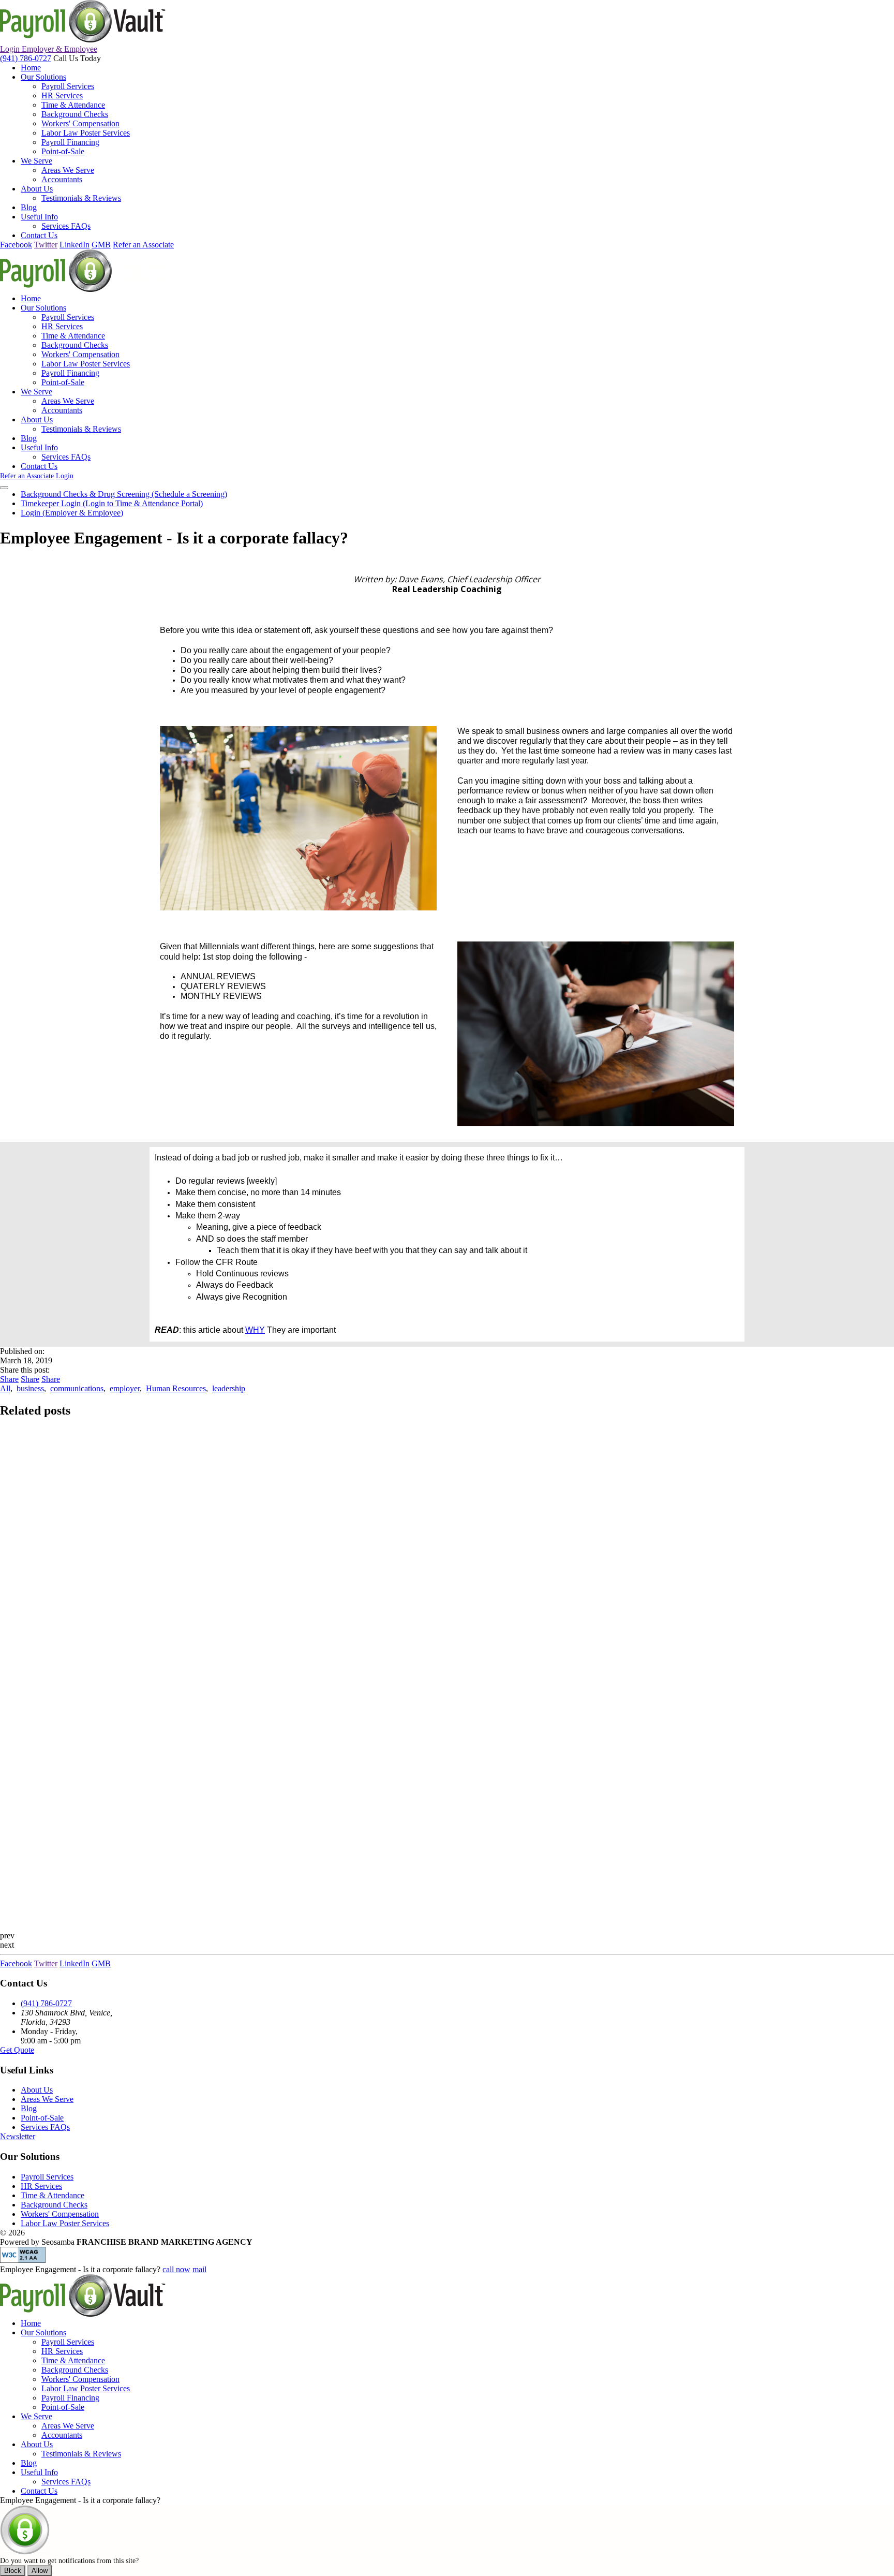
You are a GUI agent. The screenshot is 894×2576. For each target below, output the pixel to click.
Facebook (16, 245)
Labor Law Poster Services (65, 2223)
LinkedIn (74, 245)
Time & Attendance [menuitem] (73, 105)
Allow (40, 2571)
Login (49, 49)
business (30, 1388)
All (5, 1388)
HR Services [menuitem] (62, 95)
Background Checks (54, 2205)
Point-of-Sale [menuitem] (63, 151)
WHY (255, 1330)
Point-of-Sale (42, 2118)
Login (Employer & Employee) (72, 513)
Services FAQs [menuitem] (66, 226)
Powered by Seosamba (126, 2242)
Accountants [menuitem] (62, 179)
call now (176, 2269)
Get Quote (17, 2050)
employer (125, 1388)
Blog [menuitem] (29, 207)
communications (77, 1388)
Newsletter (18, 2136)
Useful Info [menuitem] (39, 217)
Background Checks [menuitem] (75, 114)
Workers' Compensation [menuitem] (80, 123)
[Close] (4, 488)
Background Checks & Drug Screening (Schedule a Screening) (124, 494)
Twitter (46, 245)
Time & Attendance (53, 2195)
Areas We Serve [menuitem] (68, 170)
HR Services (41, 2186)
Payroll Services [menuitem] (68, 86)
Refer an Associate (143, 245)
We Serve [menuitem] (36, 161)
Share (9, 1379)
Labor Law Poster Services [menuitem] (86, 133)
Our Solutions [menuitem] (43, 77)
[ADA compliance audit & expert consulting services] (23, 2260)
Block (13, 2571)
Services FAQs (45, 2127)
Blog (29, 2108)
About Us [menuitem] (37, 189)
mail (199, 2269)
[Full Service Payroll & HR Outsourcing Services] (83, 40)
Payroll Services (47, 2177)
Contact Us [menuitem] (39, 235)
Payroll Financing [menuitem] (70, 142)
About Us (37, 2090)
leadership (229, 1388)
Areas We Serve (47, 2099)
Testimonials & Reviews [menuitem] (81, 198)
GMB (101, 245)
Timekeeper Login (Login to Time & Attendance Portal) (112, 503)
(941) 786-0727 (26, 58)
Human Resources (176, 1388)
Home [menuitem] (31, 68)
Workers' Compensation (60, 2214)
